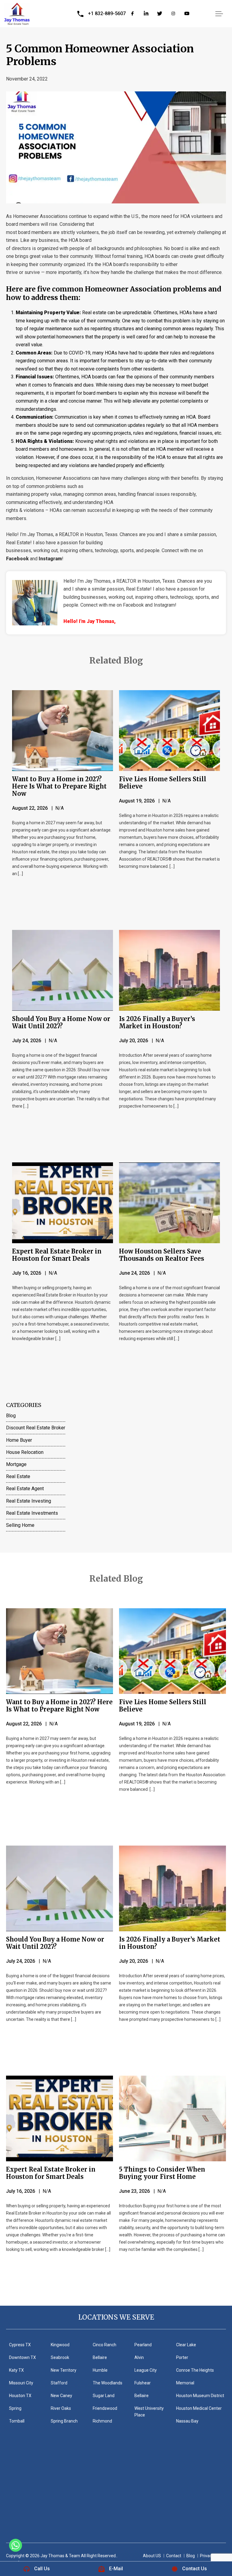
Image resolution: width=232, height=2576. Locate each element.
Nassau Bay (187, 2421)
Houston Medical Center (199, 2408)
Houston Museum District (200, 2396)
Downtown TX (23, 2357)
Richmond (102, 2421)
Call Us (42, 2569)
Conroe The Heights (195, 2370)
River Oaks (61, 2408)
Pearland (143, 2345)
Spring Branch (64, 2421)
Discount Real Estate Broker (36, 1428)
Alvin (139, 2357)
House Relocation (25, 1452)
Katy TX (16, 2370)
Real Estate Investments (32, 1513)
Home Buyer (19, 1440)
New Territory (64, 2370)
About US (152, 2556)
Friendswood (105, 2408)
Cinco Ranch (105, 2345)
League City (146, 2370)
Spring (15, 2408)
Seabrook (60, 2357)
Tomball (17, 2421)
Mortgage (16, 1464)
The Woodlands (108, 2383)
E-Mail (116, 2569)
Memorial (185, 2383)
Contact (174, 2556)
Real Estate (18, 1476)
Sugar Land (104, 2396)
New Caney (61, 2396)
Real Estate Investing (29, 1501)
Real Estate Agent (25, 1489)
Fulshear (143, 2383)
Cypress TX (20, 2345)
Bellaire (100, 2357)
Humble (100, 2370)
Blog (11, 1416)
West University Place (149, 2412)
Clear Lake (186, 2345)
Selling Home (20, 1525)
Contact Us (195, 2569)
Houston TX (20, 2396)
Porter (182, 2357)
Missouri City (21, 2383)
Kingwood (60, 2345)
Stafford (59, 2383)
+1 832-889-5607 (107, 13)
